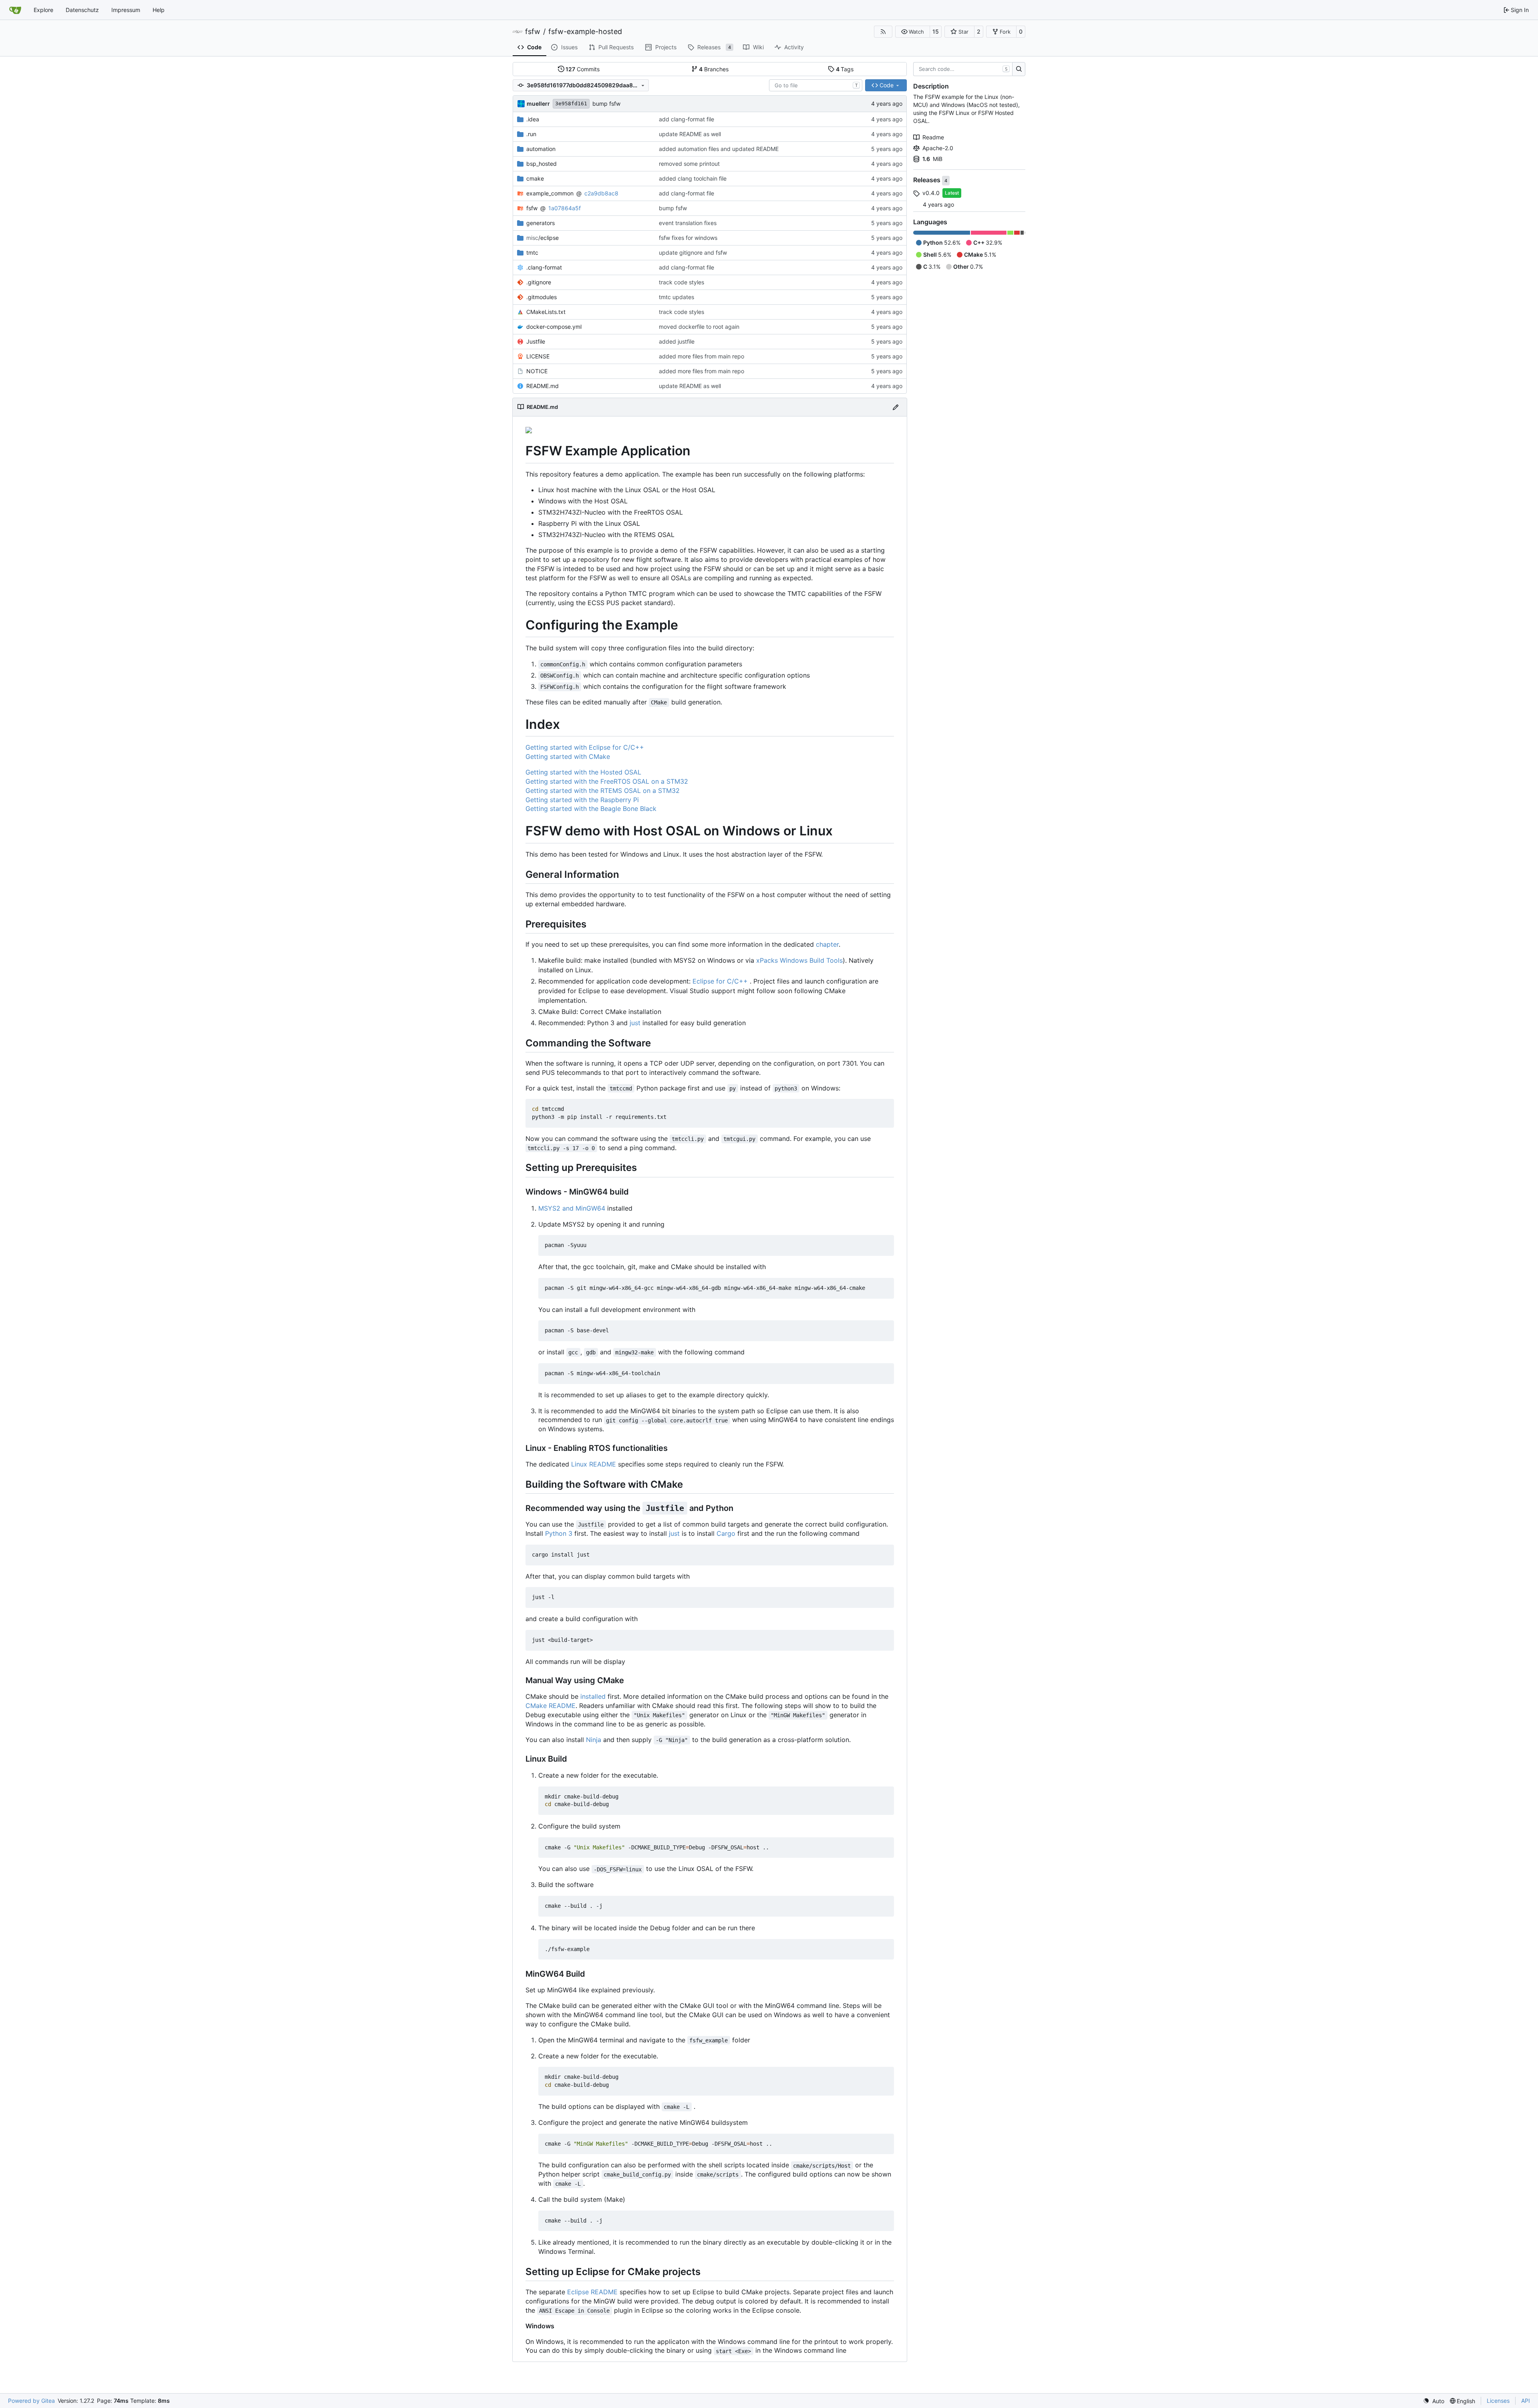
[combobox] (816, 85)
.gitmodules (542, 297)
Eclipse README (592, 2292)
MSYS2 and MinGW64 (572, 1208)
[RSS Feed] (883, 32)
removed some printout (689, 164)
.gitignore (539, 282)
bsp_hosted (542, 164)
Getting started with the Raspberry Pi (582, 800)
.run (531, 134)
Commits (583, 69)
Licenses (1498, 2401)
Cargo (726, 1533)
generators (541, 223)
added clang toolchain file (693, 178)
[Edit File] (896, 407)
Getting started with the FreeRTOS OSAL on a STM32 (607, 781)
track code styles (681, 282)
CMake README (551, 1706)
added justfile (677, 341)
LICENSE (538, 356)
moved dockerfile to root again (699, 327)
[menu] (1434, 2401)
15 (936, 31)
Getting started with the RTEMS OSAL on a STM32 (603, 791)
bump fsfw (606, 104)
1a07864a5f (565, 208)
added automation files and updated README (719, 149)
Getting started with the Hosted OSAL (583, 772)
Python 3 (559, 1533)
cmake (535, 178)
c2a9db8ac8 (601, 193)
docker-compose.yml (554, 327)
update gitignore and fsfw (693, 252)
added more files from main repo (702, 356)
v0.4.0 (931, 193)
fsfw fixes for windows (688, 238)
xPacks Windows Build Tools (799, 960)
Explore (43, 10)
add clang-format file (686, 119)
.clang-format (544, 267)
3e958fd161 (571, 104)
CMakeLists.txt (546, 312)
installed (593, 1696)
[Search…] (1019, 69)
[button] (913, 32)
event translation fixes (688, 223)
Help (159, 10)
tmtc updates (676, 297)
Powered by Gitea (31, 2401)
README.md (543, 386)
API (1526, 2401)
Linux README (594, 1464)
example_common (550, 193)
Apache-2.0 (938, 148)
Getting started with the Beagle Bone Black (591, 809)
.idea (533, 119)
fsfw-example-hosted (585, 32)
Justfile (536, 341)
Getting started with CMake (568, 756)
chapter (827, 944)
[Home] (15, 10)
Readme (933, 137)
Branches (714, 69)
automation (541, 149)
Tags (845, 69)
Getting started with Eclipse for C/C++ (585, 747)
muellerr (538, 104)
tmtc (532, 252)
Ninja (594, 1740)
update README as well (690, 134)
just (635, 1023)
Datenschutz (82, 10)
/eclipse (543, 238)
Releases (928, 180)
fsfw (533, 32)
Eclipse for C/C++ (720, 981)
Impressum (126, 10)
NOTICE (537, 371)
